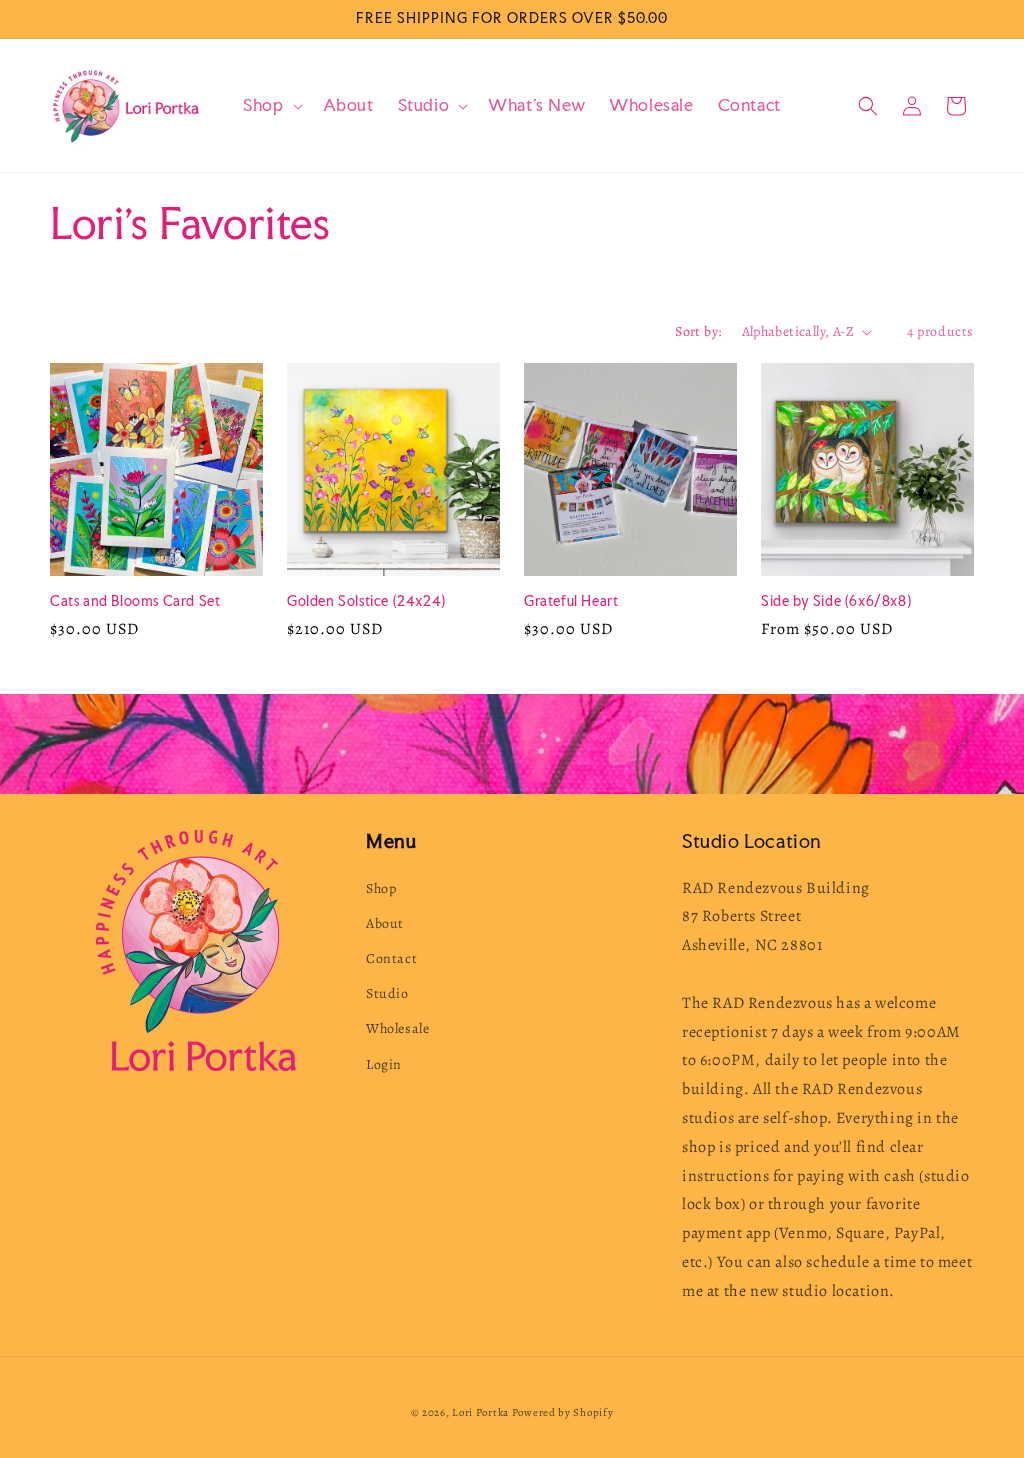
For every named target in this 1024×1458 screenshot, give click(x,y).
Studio (387, 993)
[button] (270, 105)
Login (384, 1064)
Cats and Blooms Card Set (135, 601)
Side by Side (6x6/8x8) (836, 601)
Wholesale (397, 1028)
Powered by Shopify (563, 1412)
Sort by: (698, 331)
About (385, 923)
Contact (391, 958)
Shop (381, 888)
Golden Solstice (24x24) (366, 601)
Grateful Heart (571, 601)
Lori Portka (480, 1412)
